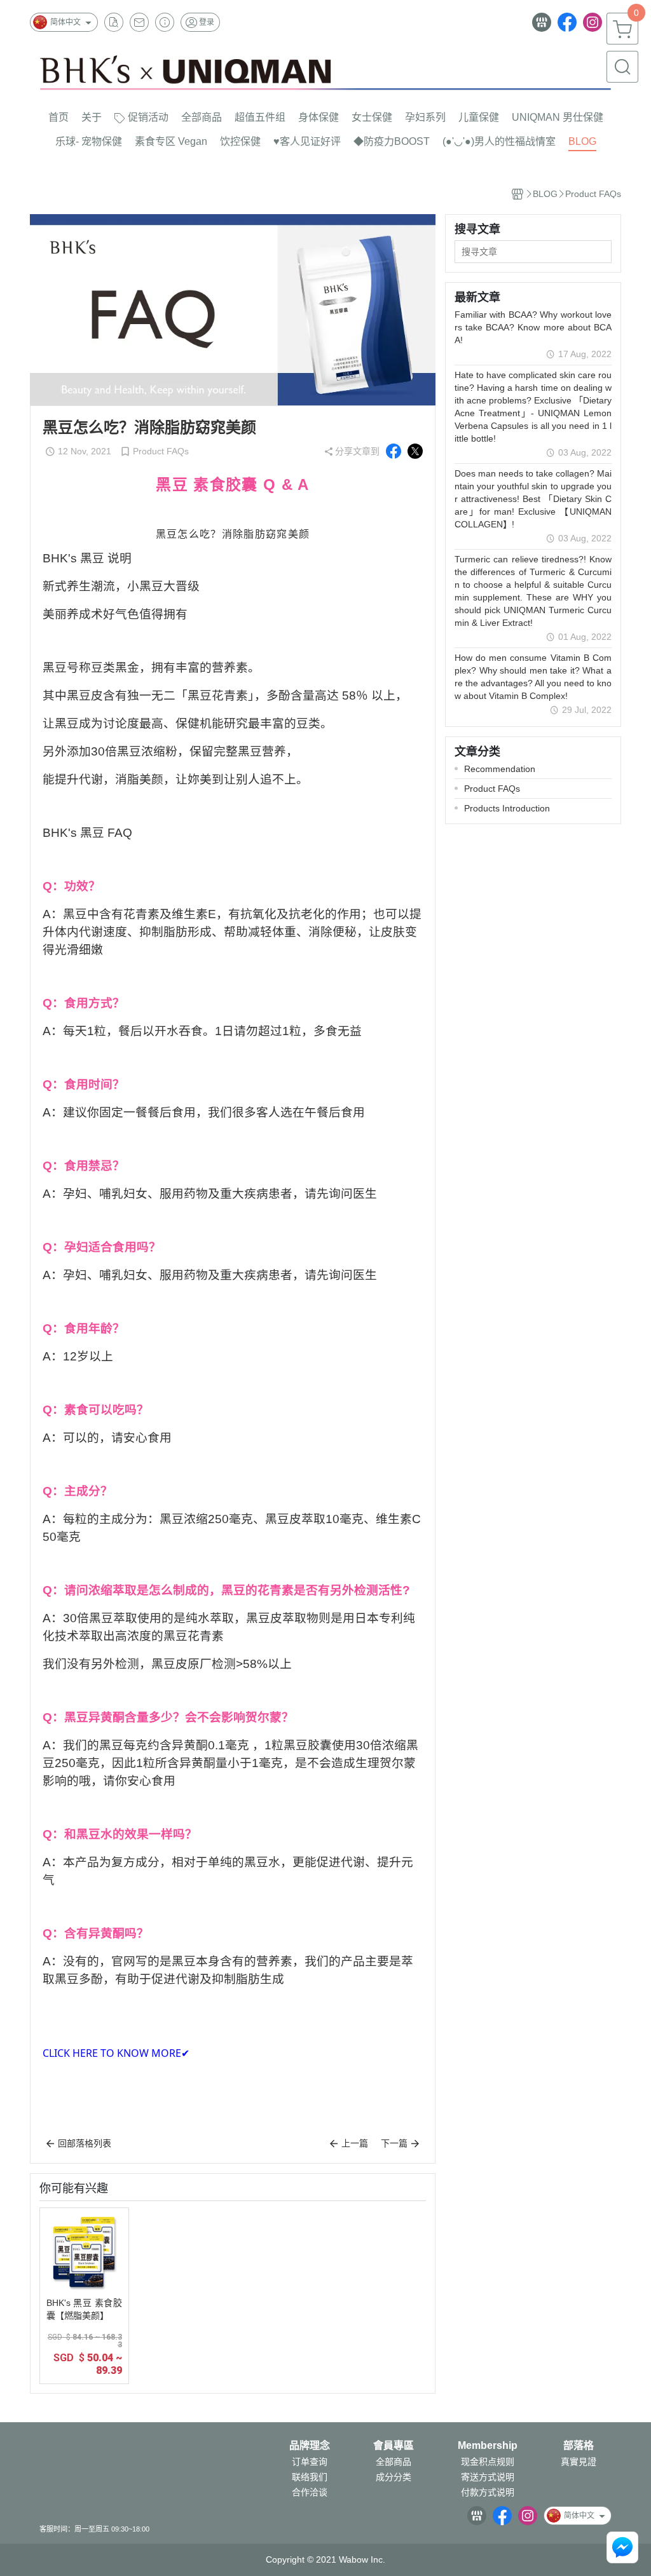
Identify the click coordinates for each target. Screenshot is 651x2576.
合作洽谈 (310, 2492)
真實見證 (579, 2462)
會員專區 (394, 2446)
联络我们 (310, 2477)
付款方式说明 (488, 2492)
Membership (488, 2446)
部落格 (579, 2446)
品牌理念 (310, 2446)
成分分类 (394, 2477)
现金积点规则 (488, 2462)
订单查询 (310, 2462)
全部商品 (394, 2462)
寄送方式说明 (488, 2477)
